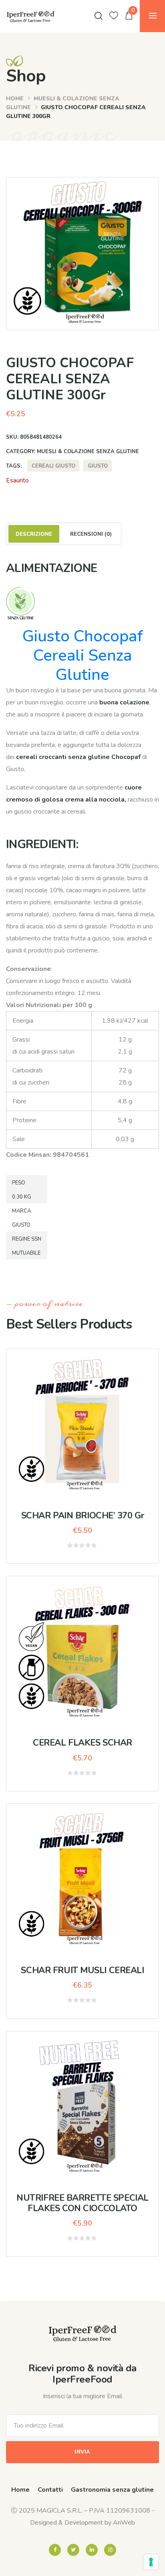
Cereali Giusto (53, 466)
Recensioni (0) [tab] (91, 534)
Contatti (50, 2490)
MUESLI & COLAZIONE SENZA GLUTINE (88, 452)
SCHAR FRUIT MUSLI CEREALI (82, 1970)
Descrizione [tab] (34, 534)
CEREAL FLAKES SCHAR (82, 1743)
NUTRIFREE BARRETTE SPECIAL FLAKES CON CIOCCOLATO (82, 2203)
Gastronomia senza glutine (112, 2490)
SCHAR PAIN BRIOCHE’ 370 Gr (83, 1516)
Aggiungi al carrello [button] (88, 1420)
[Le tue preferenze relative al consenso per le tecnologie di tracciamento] (151, 2562)
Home (15, 99)
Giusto (98, 466)
